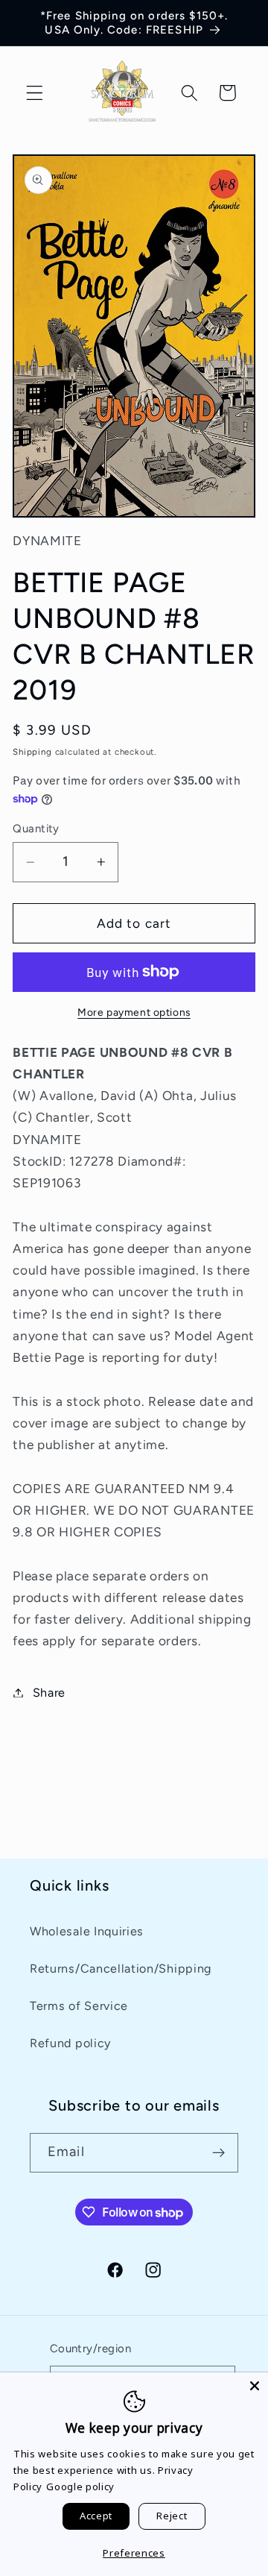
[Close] (255, 2386)
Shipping (32, 752)
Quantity (36, 829)
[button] (35, 93)
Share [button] (49, 1693)
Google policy (80, 2487)
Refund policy (70, 2043)
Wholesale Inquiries (87, 1931)
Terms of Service (79, 2006)
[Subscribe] (218, 2153)
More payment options (134, 1012)
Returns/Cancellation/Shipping (121, 1969)
